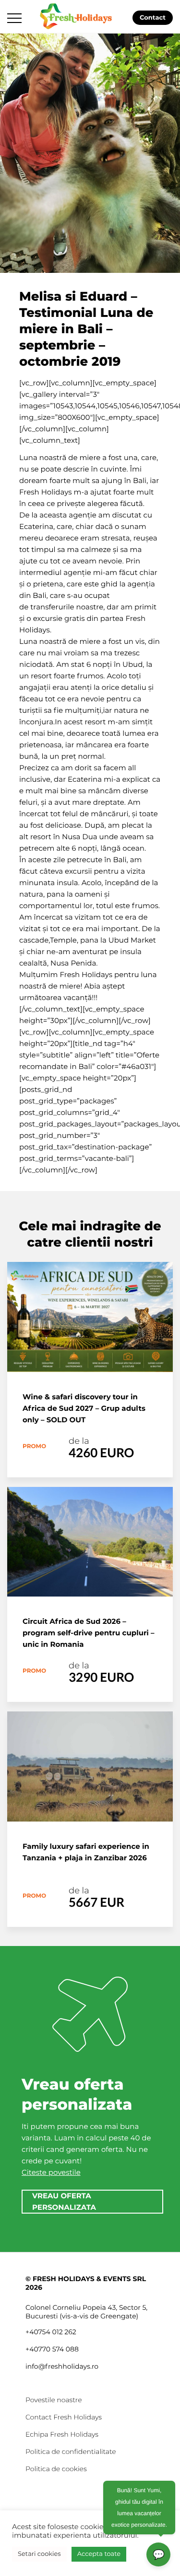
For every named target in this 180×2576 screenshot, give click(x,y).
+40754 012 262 (51, 2332)
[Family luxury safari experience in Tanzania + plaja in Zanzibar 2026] (90, 1766)
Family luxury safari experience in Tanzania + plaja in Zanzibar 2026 (86, 1852)
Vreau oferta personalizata (64, 2201)
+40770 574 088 (52, 2349)
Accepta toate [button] (99, 2554)
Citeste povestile (51, 2172)
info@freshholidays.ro (62, 2366)
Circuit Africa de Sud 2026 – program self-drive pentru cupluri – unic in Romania (89, 1633)
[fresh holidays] (77, 15)
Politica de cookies (56, 2469)
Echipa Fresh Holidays (62, 2434)
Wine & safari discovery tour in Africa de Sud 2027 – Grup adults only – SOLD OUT (84, 1408)
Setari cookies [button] (39, 2554)
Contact (153, 18)
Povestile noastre (54, 2400)
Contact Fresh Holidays (64, 2417)
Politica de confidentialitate (71, 2452)
